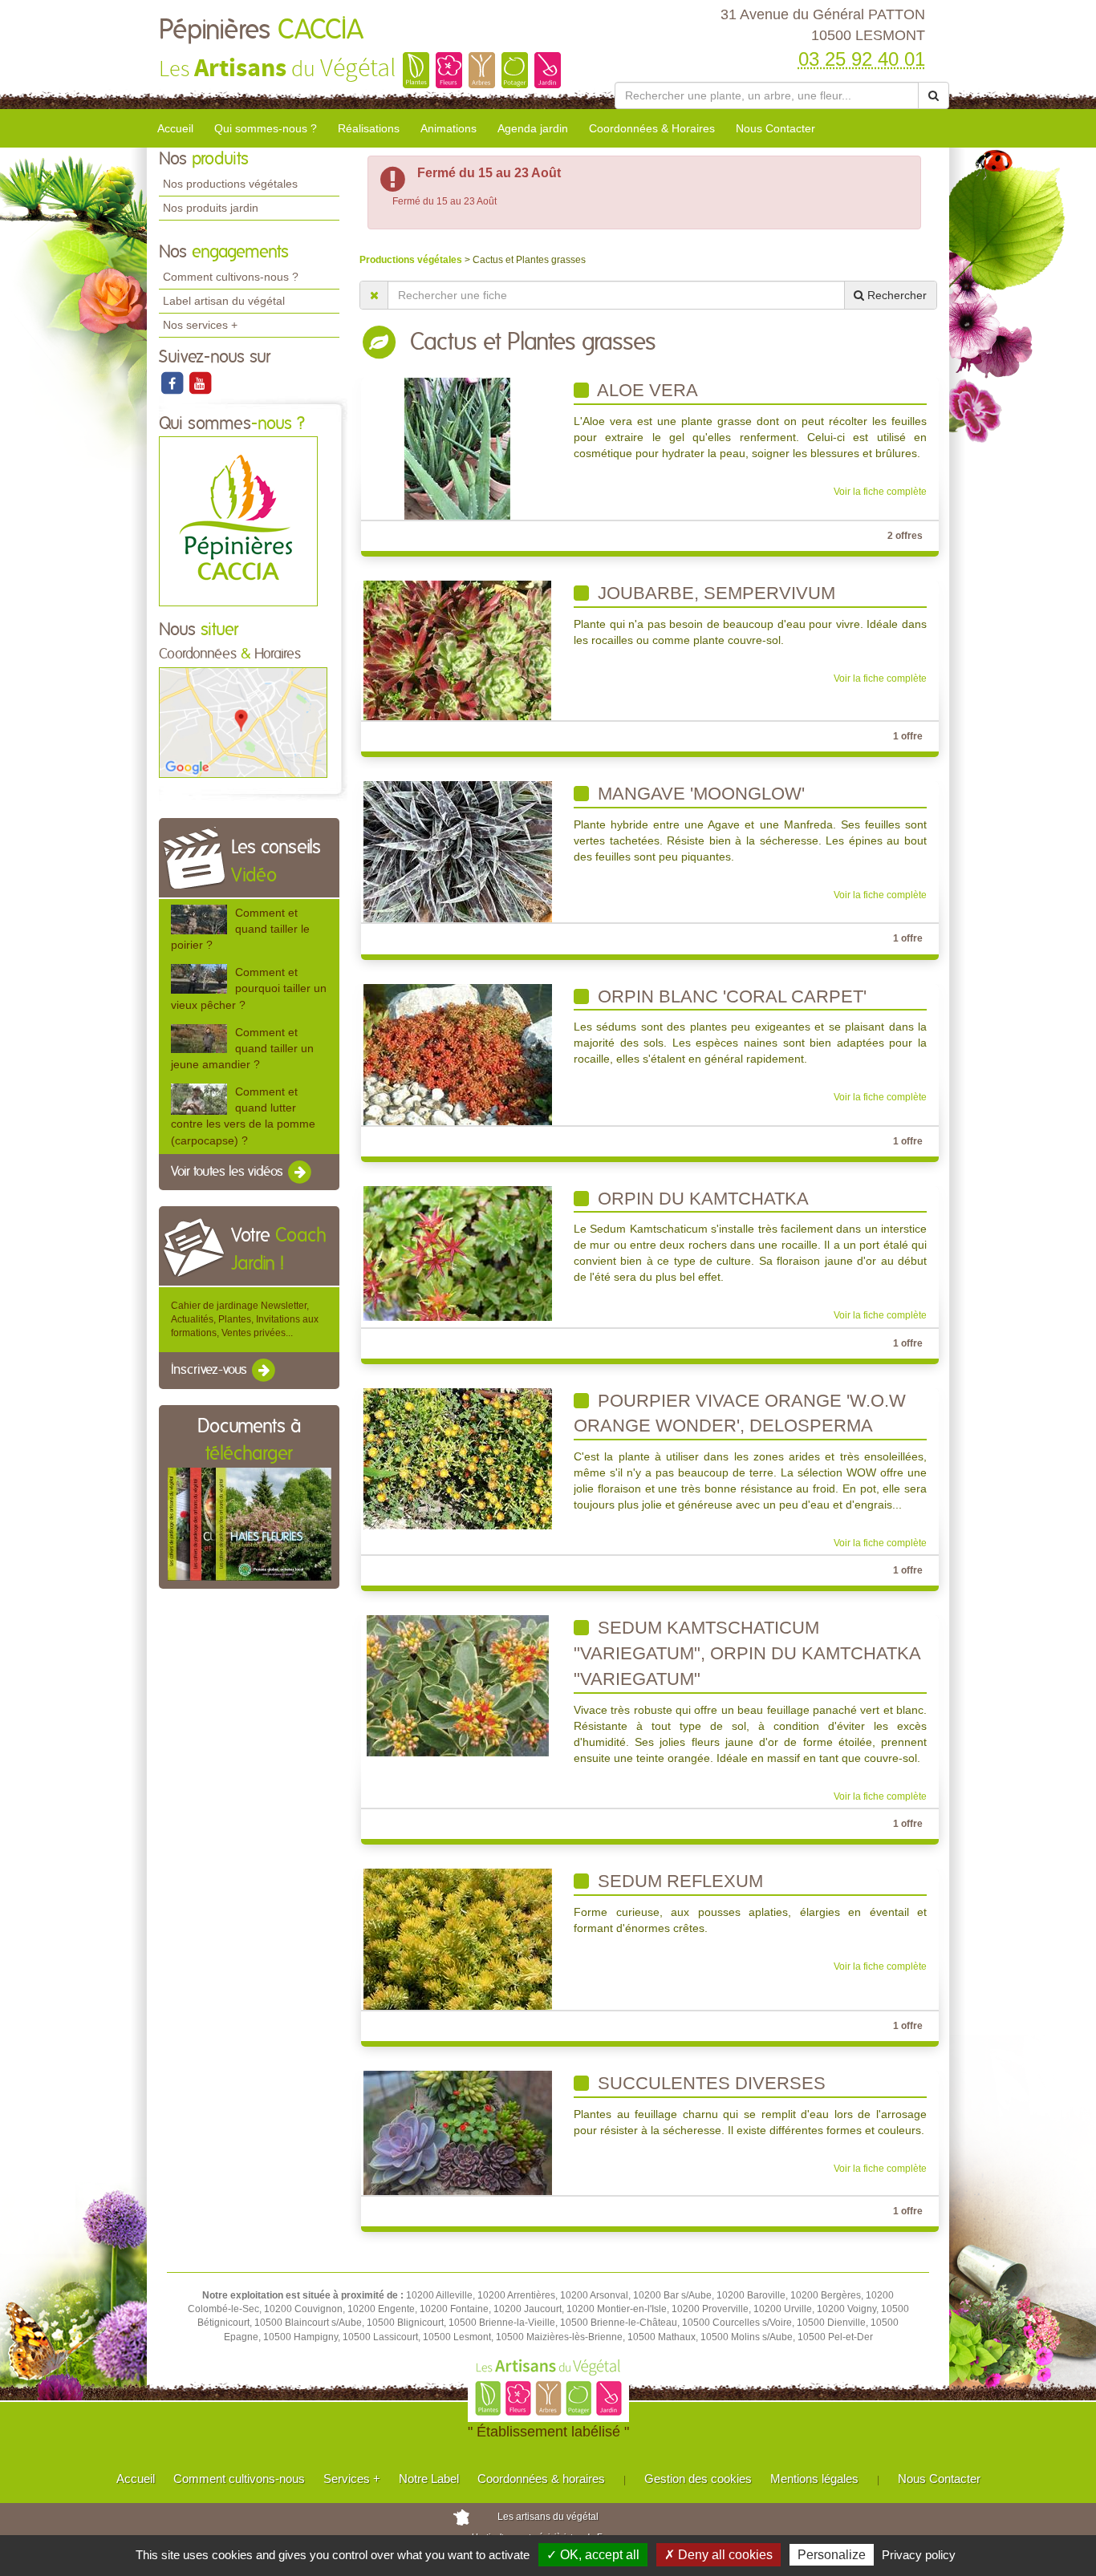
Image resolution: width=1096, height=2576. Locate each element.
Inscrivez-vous (211, 1371)
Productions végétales (412, 260)
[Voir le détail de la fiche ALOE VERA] (457, 448)
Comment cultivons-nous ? (231, 277)
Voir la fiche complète (880, 492)
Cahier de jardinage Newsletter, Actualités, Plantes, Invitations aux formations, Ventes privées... (245, 1319)
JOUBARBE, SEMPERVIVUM (714, 593)
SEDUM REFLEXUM (678, 1881)
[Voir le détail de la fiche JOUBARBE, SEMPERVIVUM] (457, 650)
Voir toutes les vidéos (229, 1172)
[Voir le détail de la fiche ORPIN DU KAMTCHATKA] (458, 1253)
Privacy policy (919, 2555)
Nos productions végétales (230, 184)
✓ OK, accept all (593, 2555)
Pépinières (261, 30)
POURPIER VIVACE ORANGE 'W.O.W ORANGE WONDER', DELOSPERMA (740, 1414)
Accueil (175, 128)
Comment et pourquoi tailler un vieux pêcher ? (249, 988)
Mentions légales (814, 2479)
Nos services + (200, 325)
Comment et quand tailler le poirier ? (240, 929)
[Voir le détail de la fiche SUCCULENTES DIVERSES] (458, 2132)
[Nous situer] (243, 722)
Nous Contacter (775, 128)
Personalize (832, 2555)
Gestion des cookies (698, 2479)
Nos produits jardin (211, 208)
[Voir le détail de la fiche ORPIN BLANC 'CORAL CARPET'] (458, 1054)
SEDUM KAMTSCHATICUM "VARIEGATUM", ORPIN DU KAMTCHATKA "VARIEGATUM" (747, 1653)
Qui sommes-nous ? (266, 128)
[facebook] (173, 383)
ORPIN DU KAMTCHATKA (701, 1199)
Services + (352, 2479)
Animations (449, 128)
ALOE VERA (645, 390)
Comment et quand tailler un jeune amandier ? (242, 1048)
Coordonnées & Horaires (652, 128)
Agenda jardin (533, 128)
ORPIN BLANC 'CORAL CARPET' (730, 996)
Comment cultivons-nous (239, 2479)
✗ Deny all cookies (718, 2555)
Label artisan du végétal (224, 301)
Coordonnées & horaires (541, 2479)
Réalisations (369, 128)
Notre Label (429, 2479)
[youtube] (200, 383)
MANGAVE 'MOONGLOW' (699, 794)
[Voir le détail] (199, 919)
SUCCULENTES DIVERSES (709, 2083)
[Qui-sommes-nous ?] (238, 521)
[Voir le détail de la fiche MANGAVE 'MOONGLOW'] (458, 852)
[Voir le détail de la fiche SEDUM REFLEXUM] (458, 1938)
